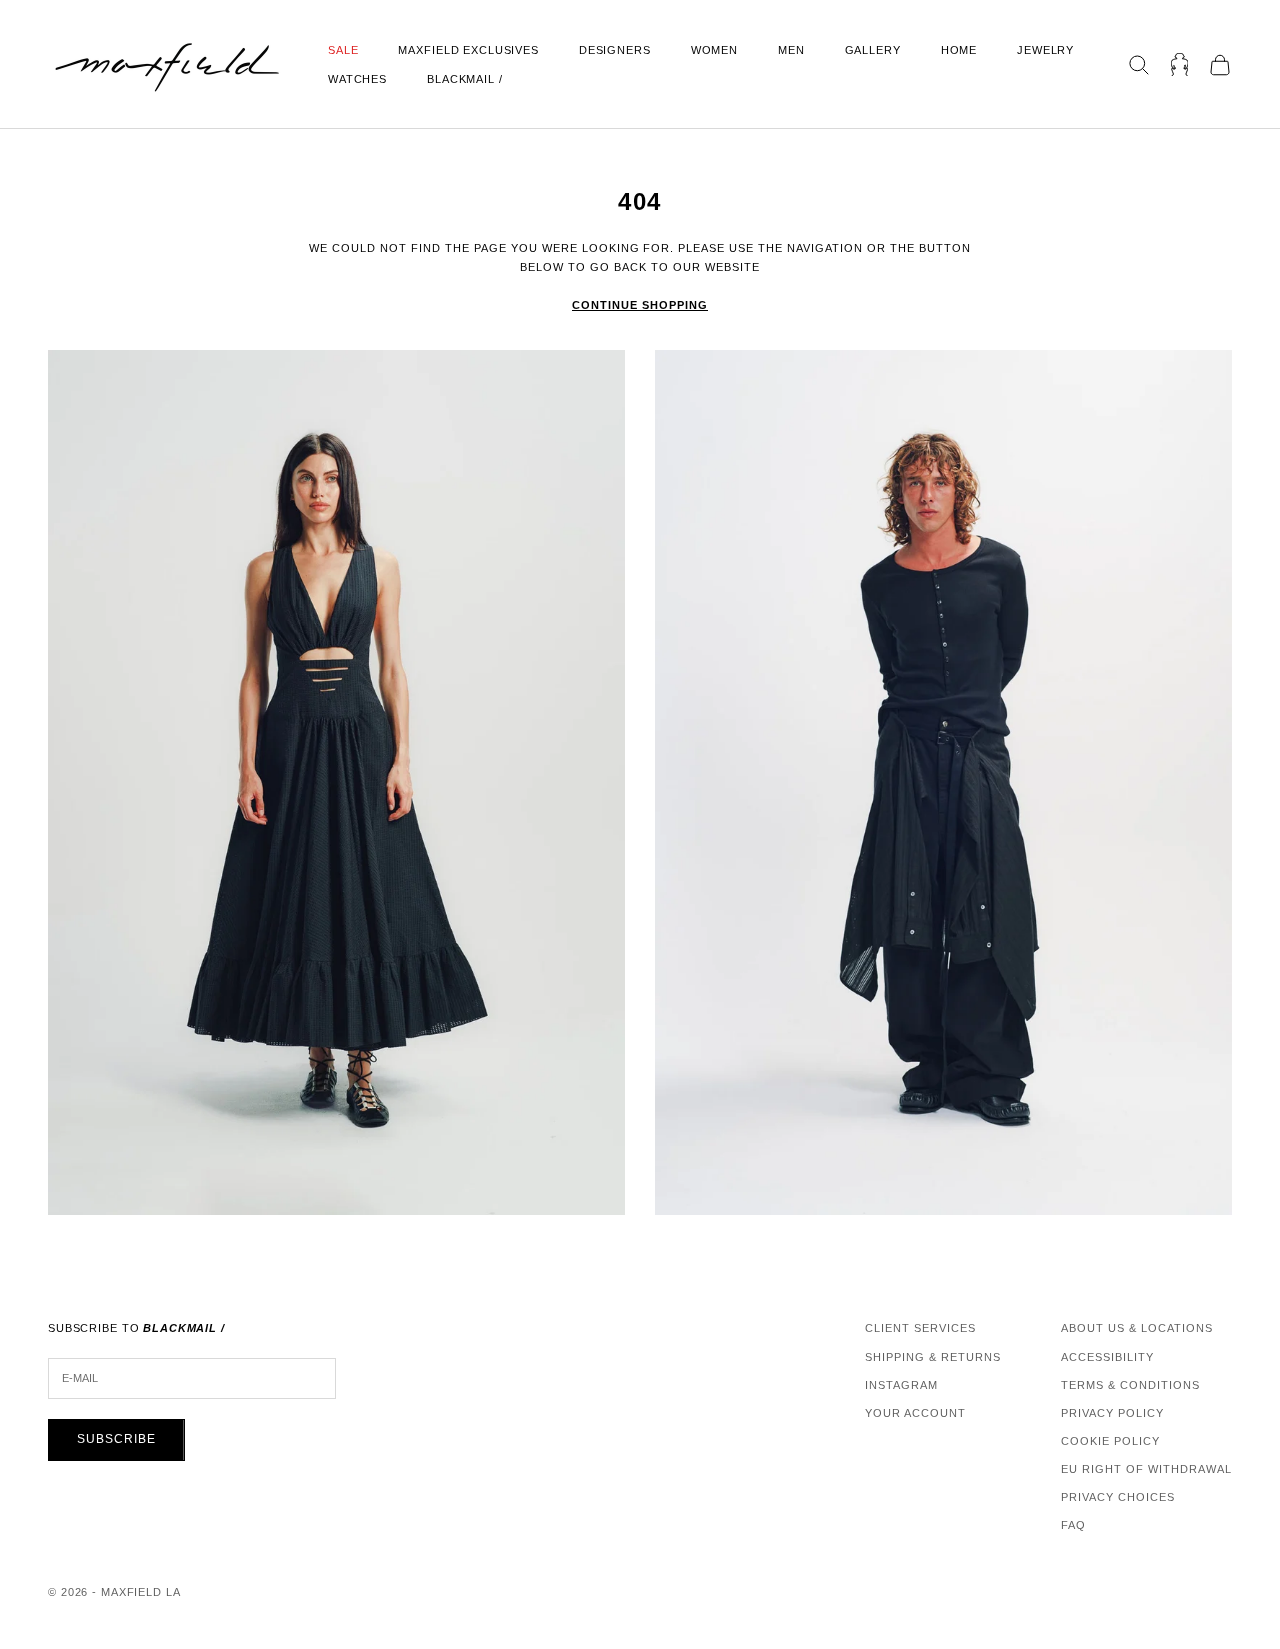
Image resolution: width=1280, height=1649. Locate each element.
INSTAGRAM (901, 1385)
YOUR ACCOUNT (915, 1413)
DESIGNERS (615, 50)
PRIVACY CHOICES (1118, 1497)
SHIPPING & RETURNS (933, 1357)
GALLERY (873, 50)
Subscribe (116, 1439)
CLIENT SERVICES (920, 1328)
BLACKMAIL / (465, 79)
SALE (343, 50)
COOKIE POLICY (1110, 1441)
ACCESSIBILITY (1107, 1357)
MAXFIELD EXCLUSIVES (468, 50)
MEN (791, 50)
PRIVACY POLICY (1112, 1413)
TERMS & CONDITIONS (1130, 1385)
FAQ (1073, 1525)
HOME (959, 50)
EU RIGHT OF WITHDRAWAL (1146, 1469)
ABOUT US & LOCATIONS (1137, 1328)
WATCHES (357, 79)
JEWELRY (1045, 50)
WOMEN (714, 50)
